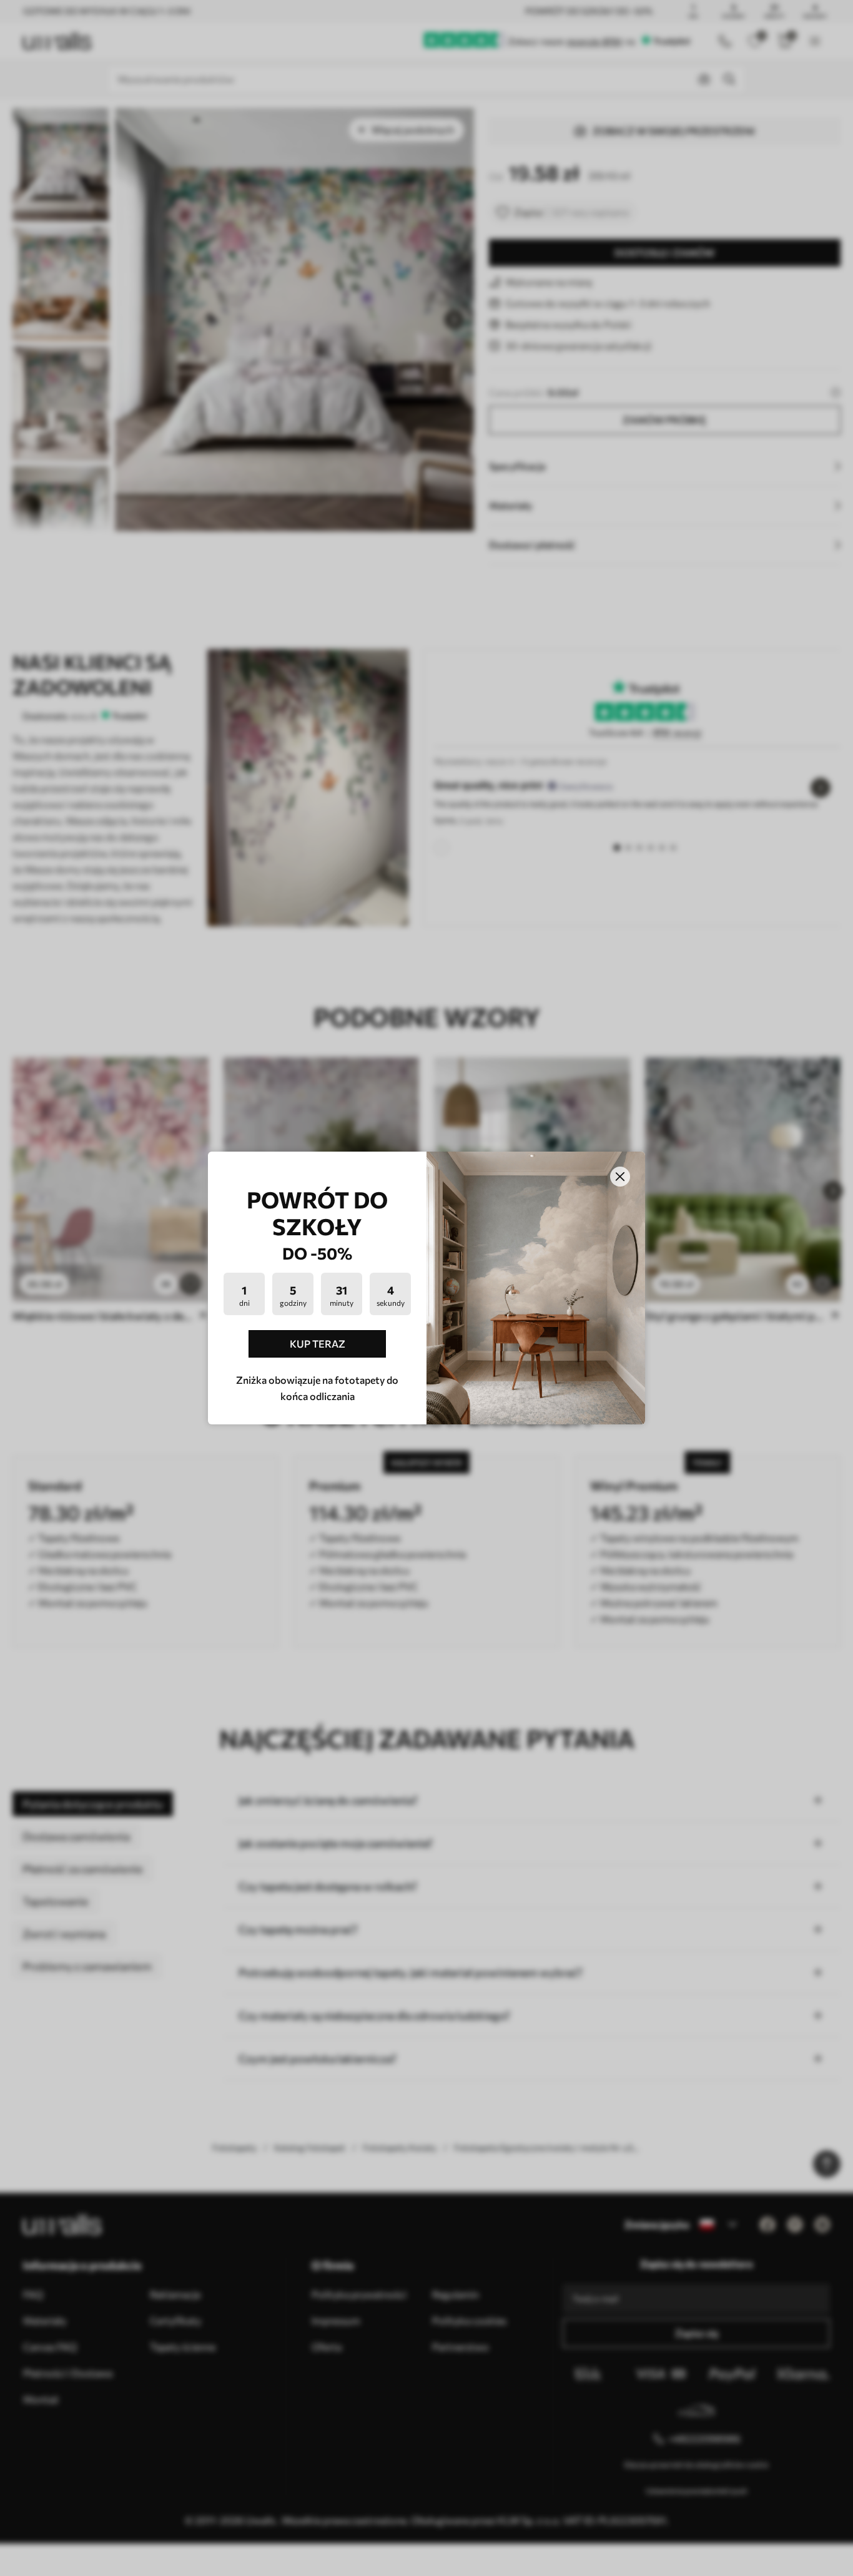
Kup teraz (318, 1344)
